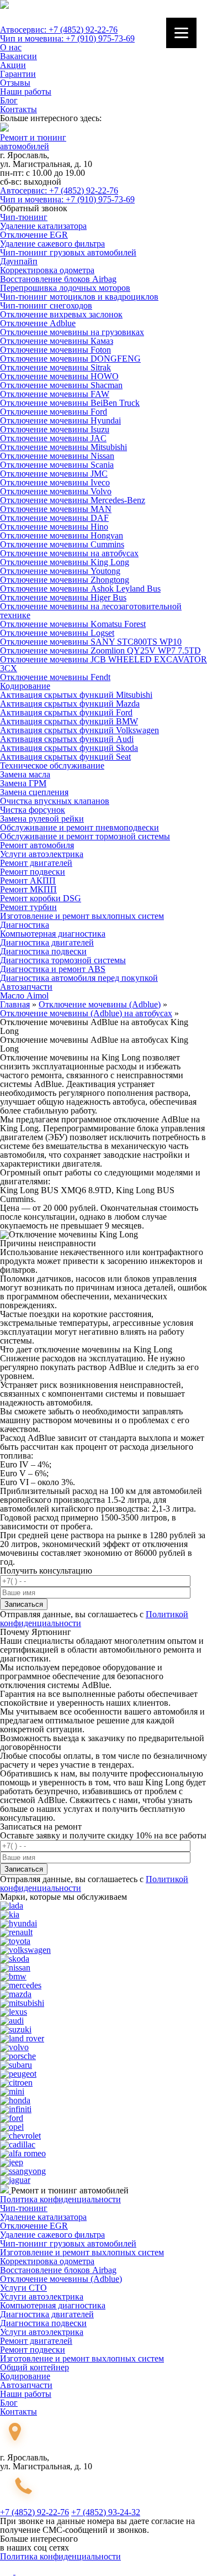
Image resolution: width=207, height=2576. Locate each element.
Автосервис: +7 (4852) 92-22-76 (59, 190)
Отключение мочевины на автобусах (69, 553)
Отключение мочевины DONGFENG (70, 359)
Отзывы (15, 83)
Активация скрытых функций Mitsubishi (76, 695)
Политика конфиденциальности (60, 2199)
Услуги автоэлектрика (42, 854)
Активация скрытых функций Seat (65, 757)
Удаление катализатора (43, 226)
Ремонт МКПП (28, 889)
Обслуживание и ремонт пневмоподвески (79, 827)
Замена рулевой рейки (42, 819)
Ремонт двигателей (36, 863)
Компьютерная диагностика (53, 934)
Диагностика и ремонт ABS (53, 969)
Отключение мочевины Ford (54, 412)
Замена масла (25, 774)
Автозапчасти (26, 987)
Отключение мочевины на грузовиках (72, 332)
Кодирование (25, 686)
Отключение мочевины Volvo (56, 491)
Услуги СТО (23, 2288)
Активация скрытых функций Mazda (70, 704)
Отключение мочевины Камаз (57, 341)
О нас (11, 47)
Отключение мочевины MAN (56, 509)
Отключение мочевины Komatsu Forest (73, 624)
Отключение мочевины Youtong (60, 571)
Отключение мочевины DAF (54, 518)
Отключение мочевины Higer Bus (63, 597)
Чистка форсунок (33, 810)
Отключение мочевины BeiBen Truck (70, 403)
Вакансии (18, 56)
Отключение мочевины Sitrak (55, 367)
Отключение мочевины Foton (55, 350)
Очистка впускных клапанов (55, 801)
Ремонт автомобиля (37, 845)
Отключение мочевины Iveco (55, 482)
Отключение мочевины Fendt (55, 677)
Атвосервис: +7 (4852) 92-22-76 (59, 30)
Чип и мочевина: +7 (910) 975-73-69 (67, 38)
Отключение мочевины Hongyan (62, 535)
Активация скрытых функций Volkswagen (79, 730)
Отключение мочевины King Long (65, 562)
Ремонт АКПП (28, 881)
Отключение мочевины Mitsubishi (63, 447)
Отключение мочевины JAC (53, 438)
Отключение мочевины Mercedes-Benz (73, 500)
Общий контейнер (34, 2367)
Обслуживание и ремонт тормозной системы (85, 836)
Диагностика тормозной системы (63, 960)
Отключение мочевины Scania (57, 465)
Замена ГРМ (23, 783)
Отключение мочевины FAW (55, 394)
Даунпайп (19, 261)
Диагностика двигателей (47, 942)
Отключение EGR (34, 235)
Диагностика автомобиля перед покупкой (79, 978)
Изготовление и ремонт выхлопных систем (82, 916)
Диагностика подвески (43, 951)
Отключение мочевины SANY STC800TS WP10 (91, 642)
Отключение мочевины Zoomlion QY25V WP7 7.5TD (100, 650)
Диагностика (25, 925)
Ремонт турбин (28, 907)
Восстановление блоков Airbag (58, 279)
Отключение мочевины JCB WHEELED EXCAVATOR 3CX (104, 664)
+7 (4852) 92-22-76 (34, 2512)
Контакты (18, 109)
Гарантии (18, 74)
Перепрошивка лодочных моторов (65, 288)
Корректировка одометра (47, 270)
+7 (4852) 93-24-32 (106, 2512)
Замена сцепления (34, 792)
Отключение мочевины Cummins (62, 544)
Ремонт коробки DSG (41, 898)
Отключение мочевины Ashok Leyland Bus (80, 589)
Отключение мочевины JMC (54, 474)
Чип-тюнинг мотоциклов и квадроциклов (79, 297)
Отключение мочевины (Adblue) (61, 2279)
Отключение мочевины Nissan (57, 456)
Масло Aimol (24, 996)
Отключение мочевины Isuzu (55, 429)
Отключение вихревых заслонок (61, 314)
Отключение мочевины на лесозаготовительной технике (91, 611)
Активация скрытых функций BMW (69, 721)
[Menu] (181, 33)
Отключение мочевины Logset (57, 633)
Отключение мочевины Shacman (61, 385)
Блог (9, 100)
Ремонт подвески (33, 872)
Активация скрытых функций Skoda (69, 748)
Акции (13, 65)
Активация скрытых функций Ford (66, 712)
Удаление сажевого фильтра (52, 244)
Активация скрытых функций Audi (67, 739)
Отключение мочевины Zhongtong (65, 580)
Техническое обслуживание (52, 766)
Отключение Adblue (38, 323)
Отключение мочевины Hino (54, 527)
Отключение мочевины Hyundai (60, 420)
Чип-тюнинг (24, 217)
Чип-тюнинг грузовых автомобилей (68, 252)
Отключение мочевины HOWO (59, 376)
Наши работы (26, 92)
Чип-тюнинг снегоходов (46, 305)
